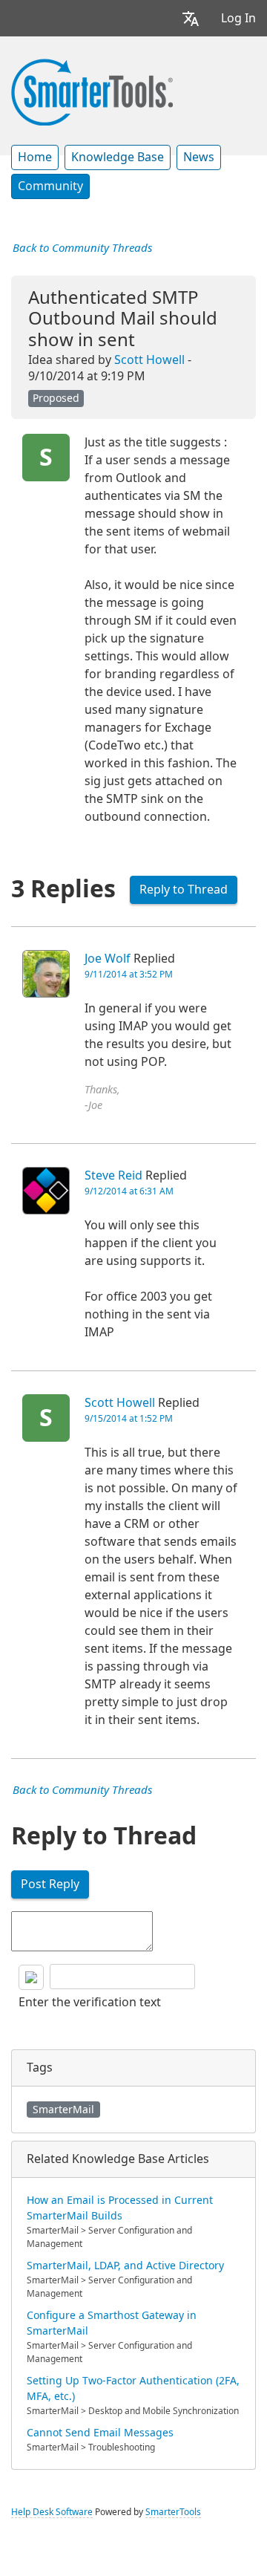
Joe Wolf (108, 959)
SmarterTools (173, 2512)
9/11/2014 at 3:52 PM (129, 975)
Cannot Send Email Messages (100, 2433)
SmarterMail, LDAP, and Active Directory (125, 2266)
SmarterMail (63, 2110)
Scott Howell (149, 360)
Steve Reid (113, 1175)
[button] (191, 18)
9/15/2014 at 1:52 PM (129, 1419)
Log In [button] (238, 18)
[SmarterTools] (92, 91)
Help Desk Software (52, 2512)
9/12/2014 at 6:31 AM (129, 1191)
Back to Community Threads (82, 248)
